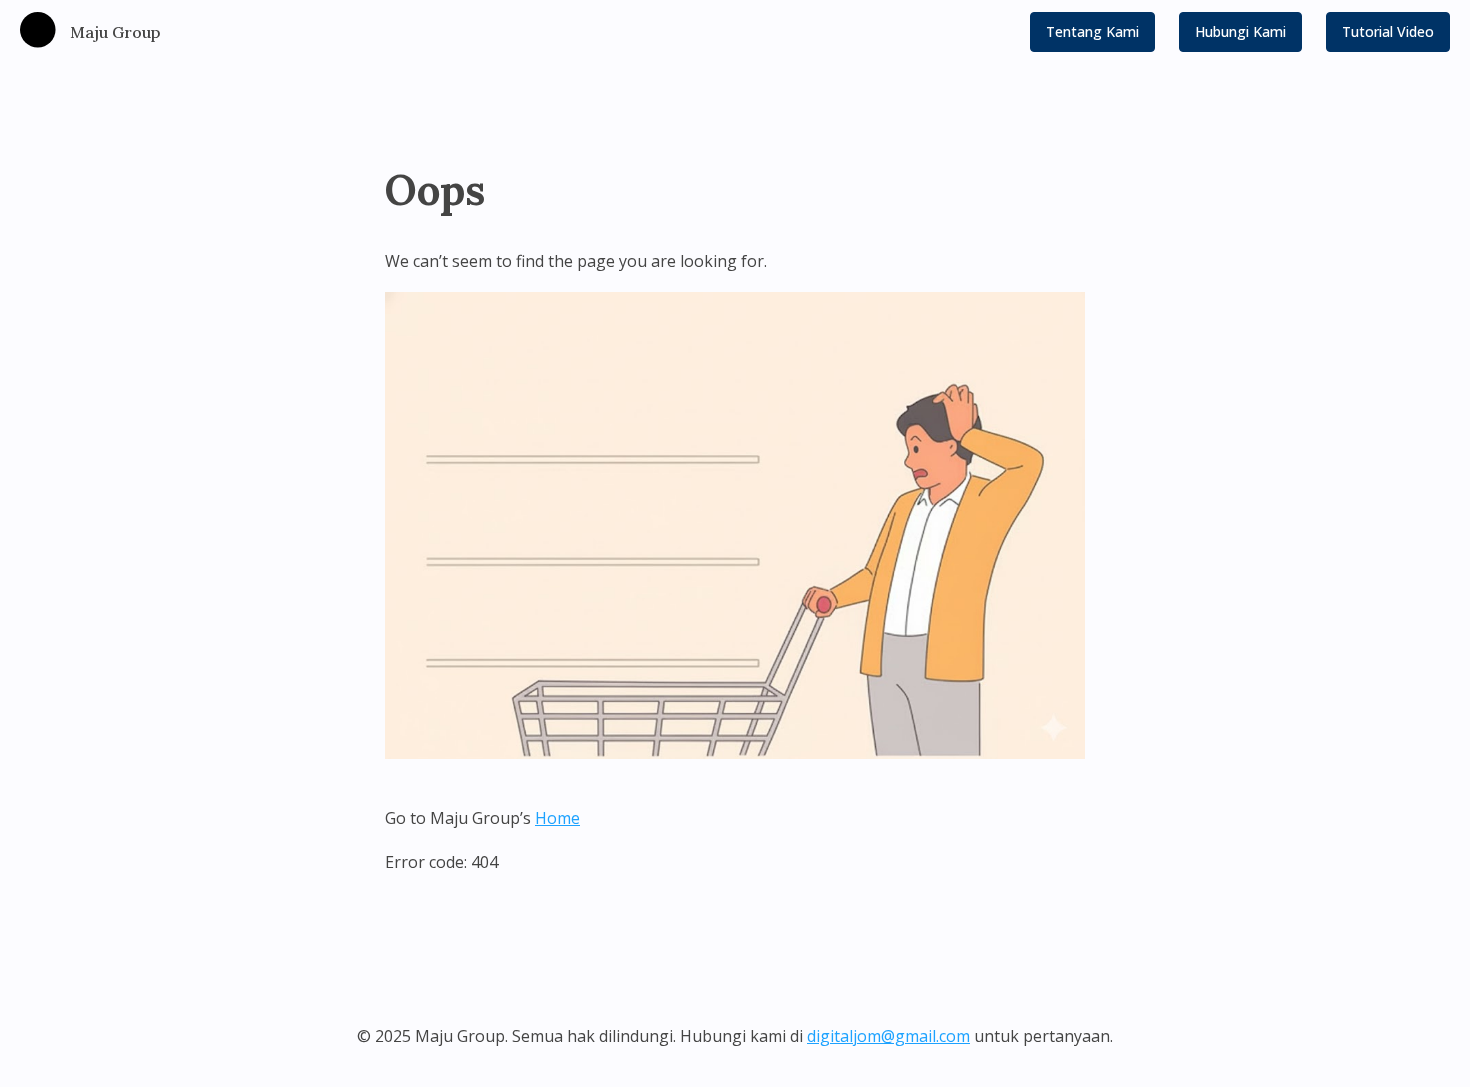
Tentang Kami (1092, 31)
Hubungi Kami (1240, 31)
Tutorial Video (1388, 31)
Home (557, 818)
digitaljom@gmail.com (888, 1036)
